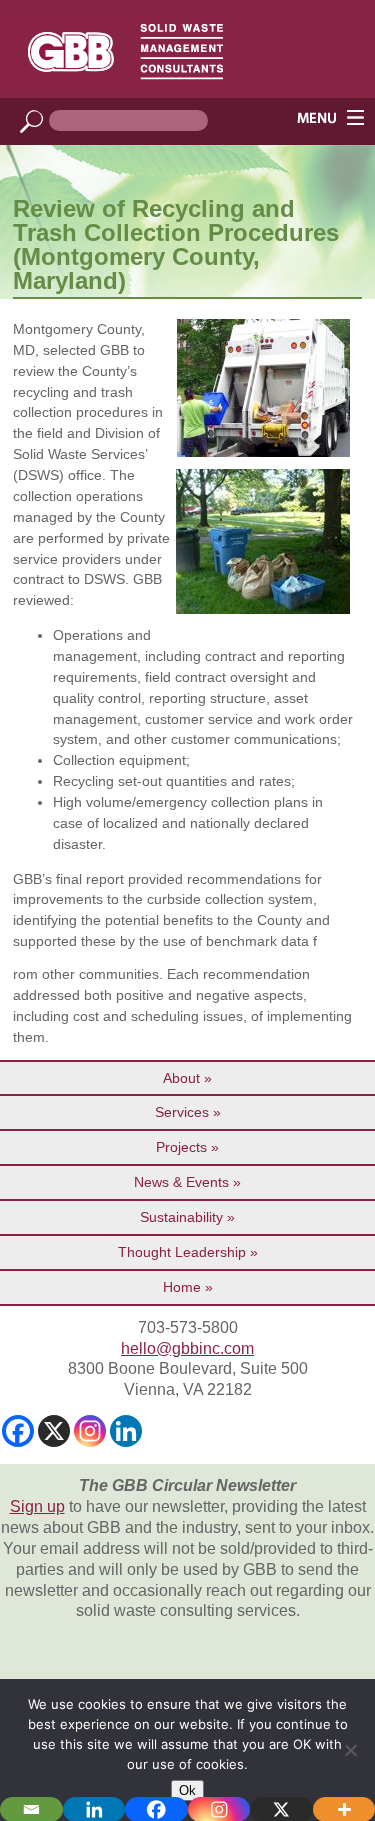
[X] (54, 1431)
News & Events (181, 1182)
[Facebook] (18, 1431)
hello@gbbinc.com (187, 1348)
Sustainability (181, 1217)
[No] (350, 1750)
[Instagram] (90, 1431)
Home (182, 1287)
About (181, 1078)
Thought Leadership (182, 1252)
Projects (181, 1147)
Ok (187, 1790)
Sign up (37, 1506)
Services (182, 1112)
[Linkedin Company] (126, 1431)
